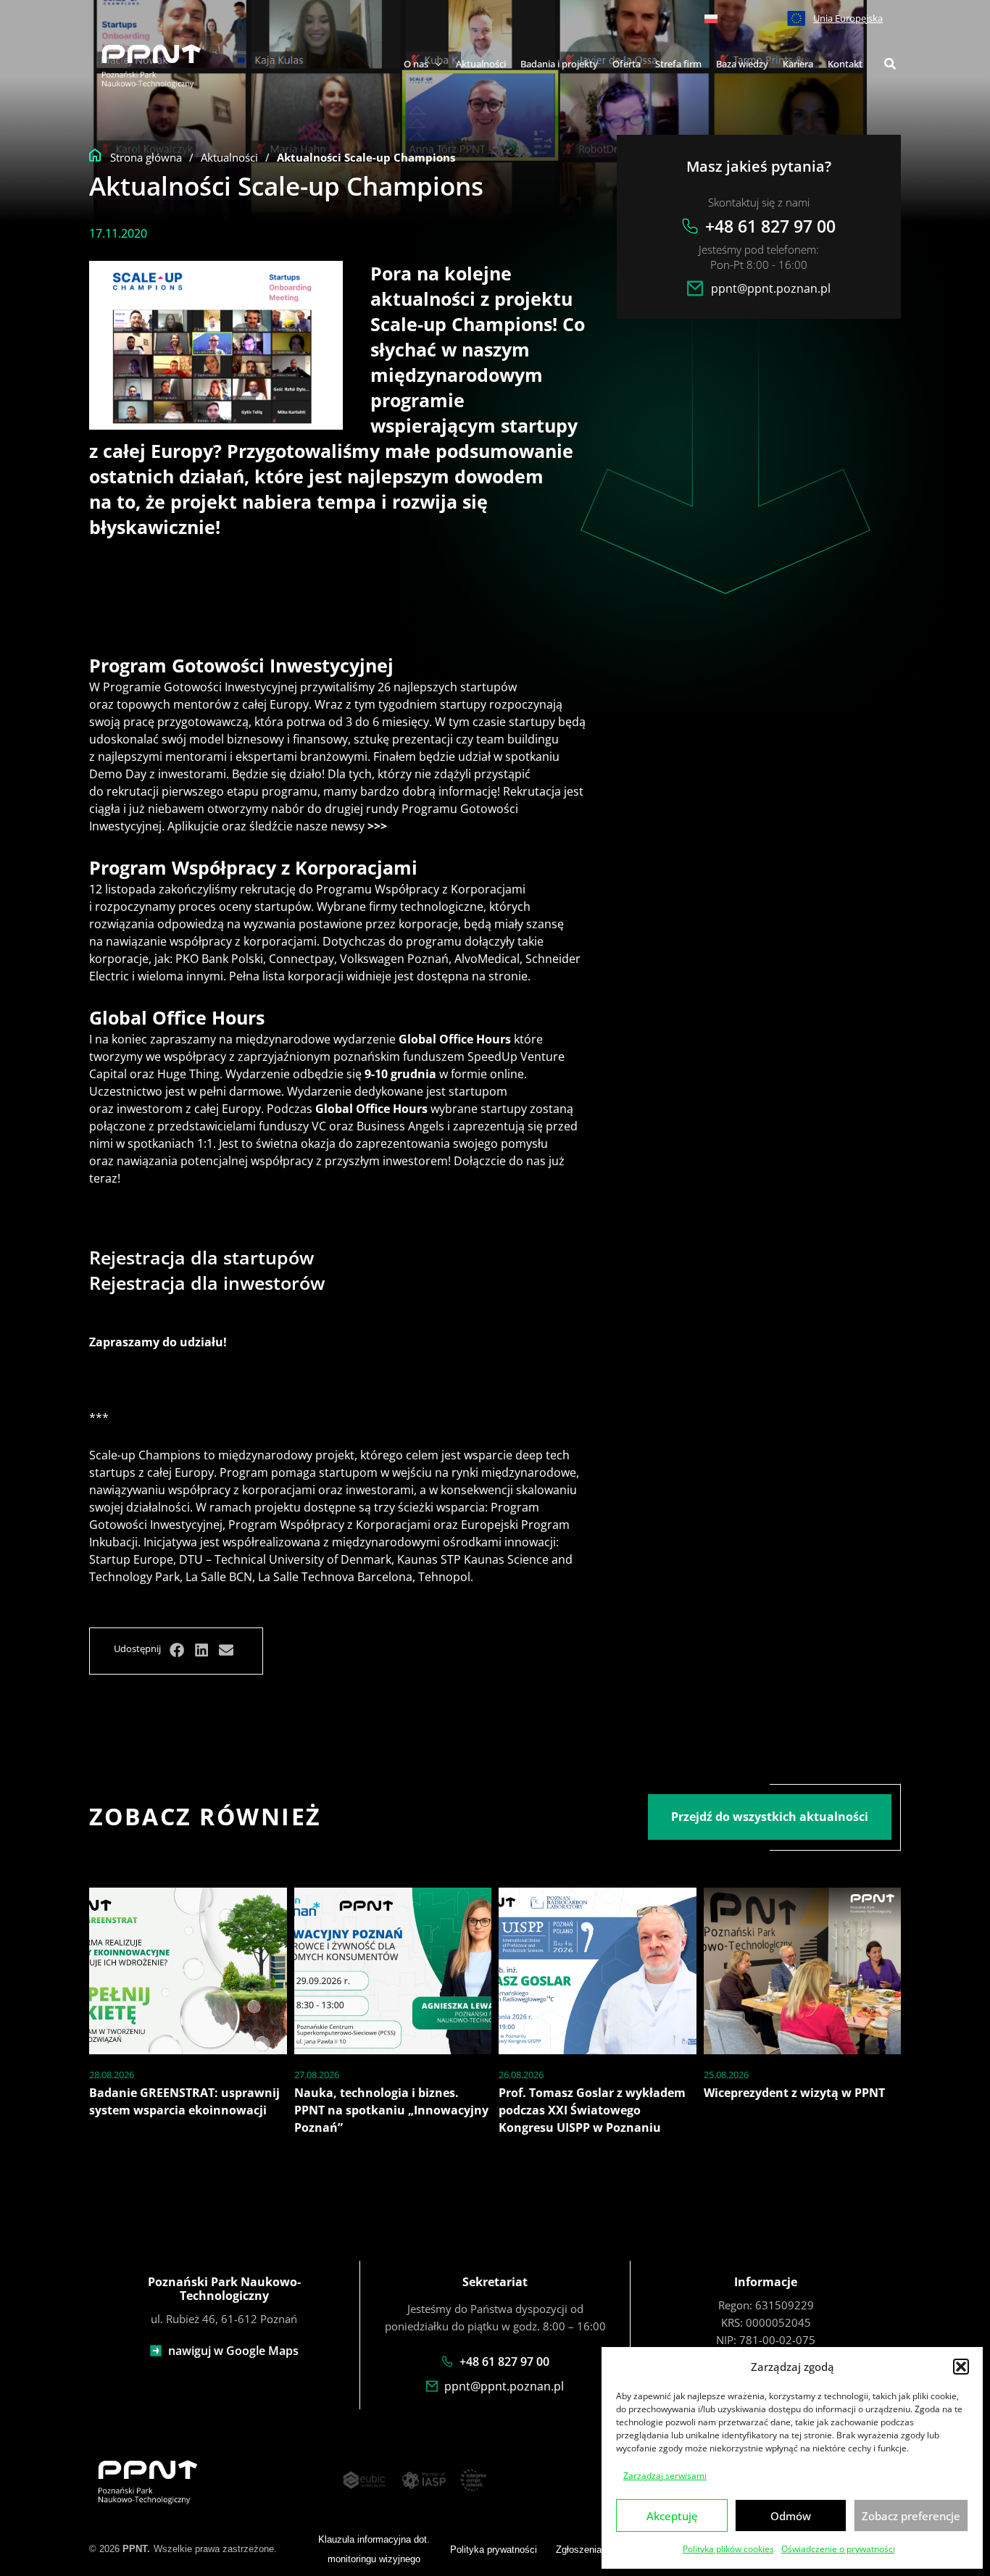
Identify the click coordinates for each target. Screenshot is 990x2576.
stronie (508, 976)
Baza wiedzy (742, 64)
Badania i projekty (559, 64)
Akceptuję (672, 2516)
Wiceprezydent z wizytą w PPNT (794, 2093)
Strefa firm (678, 64)
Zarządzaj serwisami (665, 2476)
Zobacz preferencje (911, 2516)
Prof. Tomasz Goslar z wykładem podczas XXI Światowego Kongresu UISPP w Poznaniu (592, 2110)
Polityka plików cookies (728, 2549)
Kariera (798, 64)
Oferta (627, 64)
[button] (961, 2367)
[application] (435, 64)
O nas (416, 64)
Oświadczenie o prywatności (838, 2549)
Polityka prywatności (494, 2550)
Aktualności (481, 64)
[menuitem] (711, 18)
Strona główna (146, 157)
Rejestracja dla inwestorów (207, 1283)
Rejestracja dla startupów (201, 1257)
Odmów (791, 2516)
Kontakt (845, 64)
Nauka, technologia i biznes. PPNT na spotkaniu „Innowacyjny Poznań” (391, 2110)
